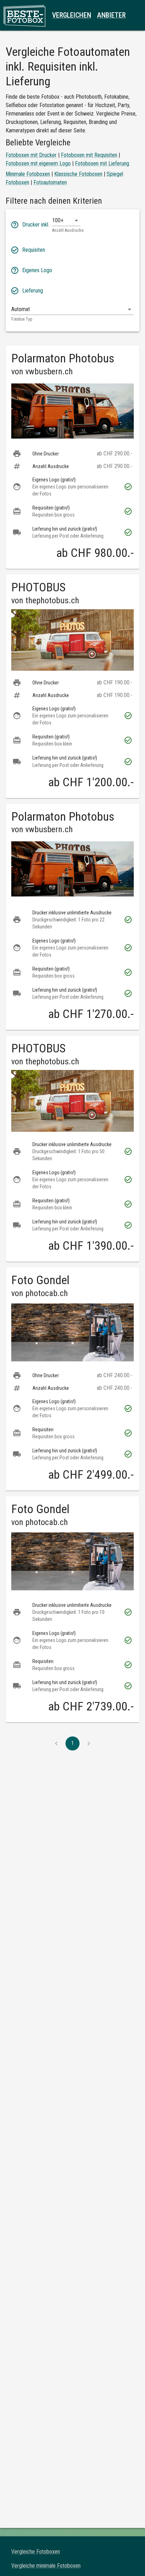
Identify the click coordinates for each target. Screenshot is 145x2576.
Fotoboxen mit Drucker (31, 155)
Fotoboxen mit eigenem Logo (38, 163)
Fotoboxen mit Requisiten (89, 155)
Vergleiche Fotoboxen (36, 2552)
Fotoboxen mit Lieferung (102, 163)
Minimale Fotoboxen (28, 174)
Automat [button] (21, 309)
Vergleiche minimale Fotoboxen (46, 2566)
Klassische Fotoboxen (78, 174)
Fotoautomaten (50, 182)
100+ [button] (58, 220)
